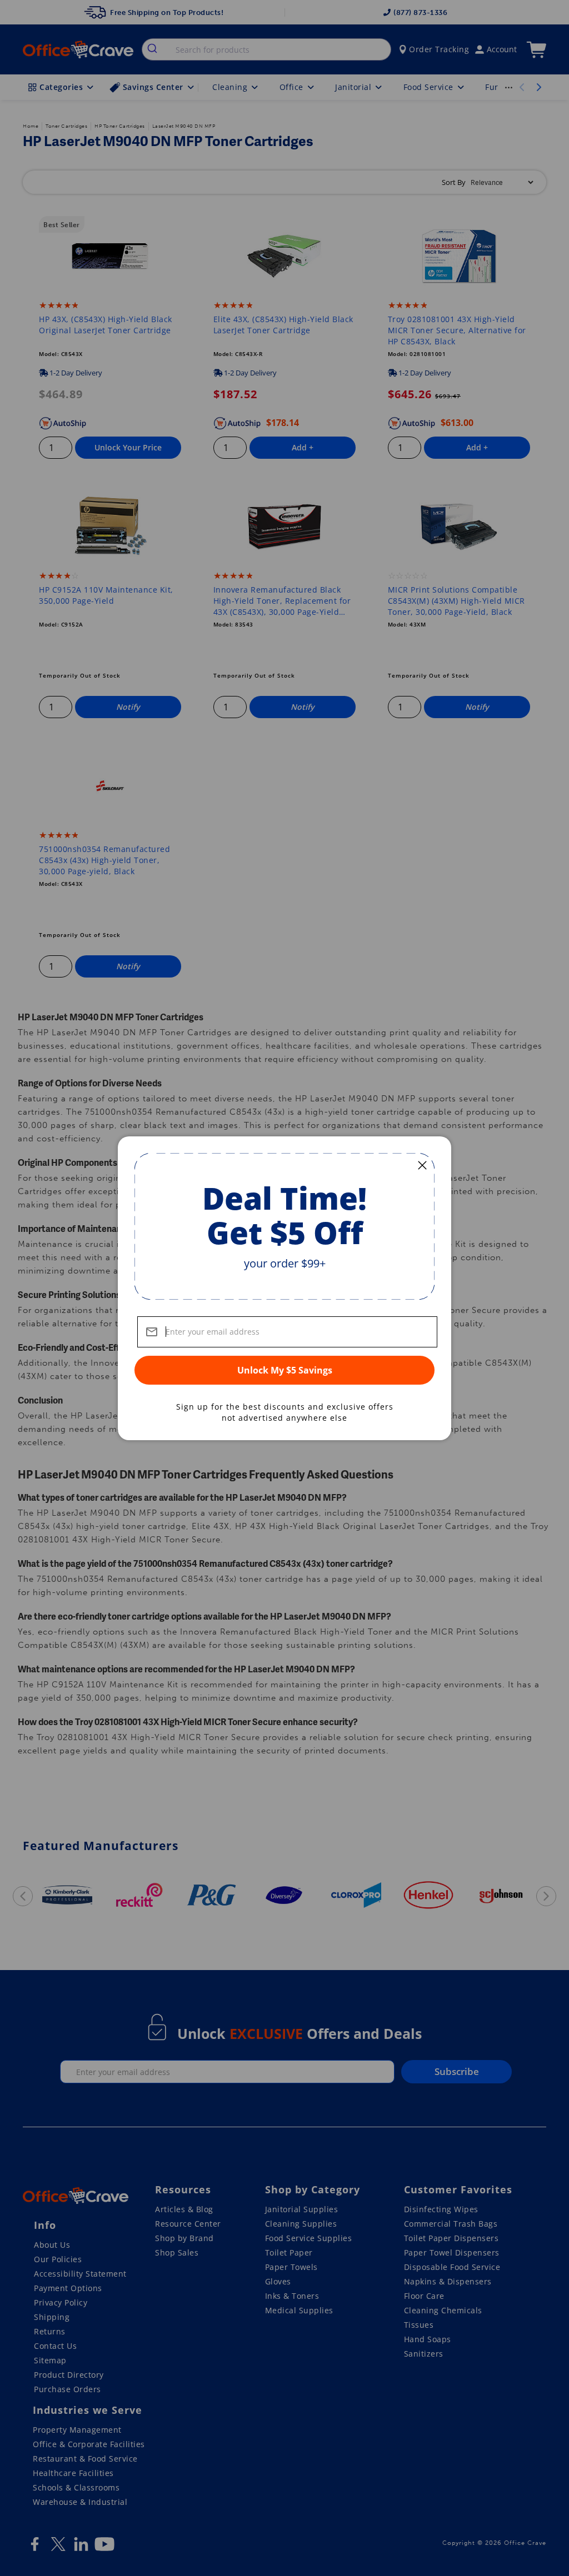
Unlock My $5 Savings (285, 1370)
